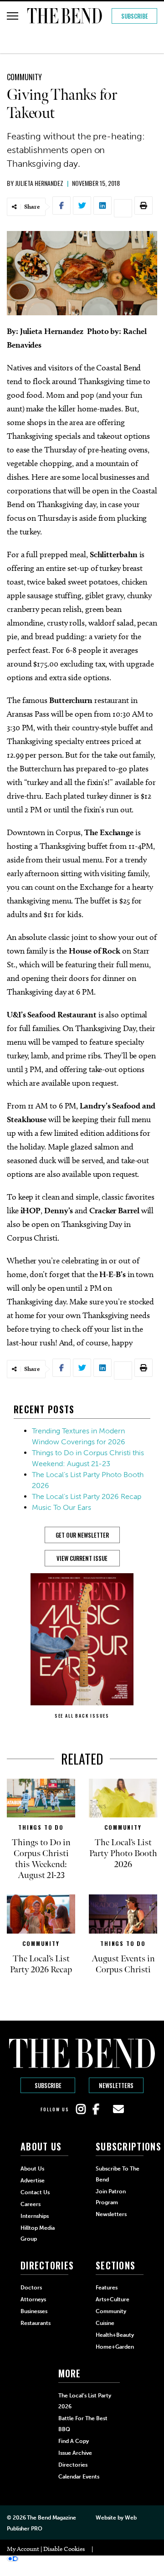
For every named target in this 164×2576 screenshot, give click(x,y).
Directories (73, 2465)
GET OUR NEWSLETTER (82, 1535)
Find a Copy (74, 2441)
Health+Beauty (115, 2335)
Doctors (31, 2288)
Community (24, 77)
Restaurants (36, 2323)
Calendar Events (79, 2477)
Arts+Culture (113, 2299)
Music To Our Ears (61, 1507)
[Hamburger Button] (13, 16)
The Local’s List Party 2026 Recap (87, 1496)
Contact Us (35, 2192)
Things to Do (41, 1827)
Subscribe (135, 16)
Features (107, 2288)
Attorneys (33, 2299)
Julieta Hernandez (39, 183)
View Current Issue (82, 1558)
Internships (35, 2216)
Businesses (34, 2311)
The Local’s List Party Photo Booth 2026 (123, 1853)
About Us (32, 2169)
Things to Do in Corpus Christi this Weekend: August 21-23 (41, 1859)
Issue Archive (75, 2453)
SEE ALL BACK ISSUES (82, 1716)
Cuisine (105, 2323)
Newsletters (116, 2085)
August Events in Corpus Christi (123, 1964)
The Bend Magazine (51, 2518)
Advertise (33, 2181)
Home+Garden (115, 2347)
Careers (31, 2204)
